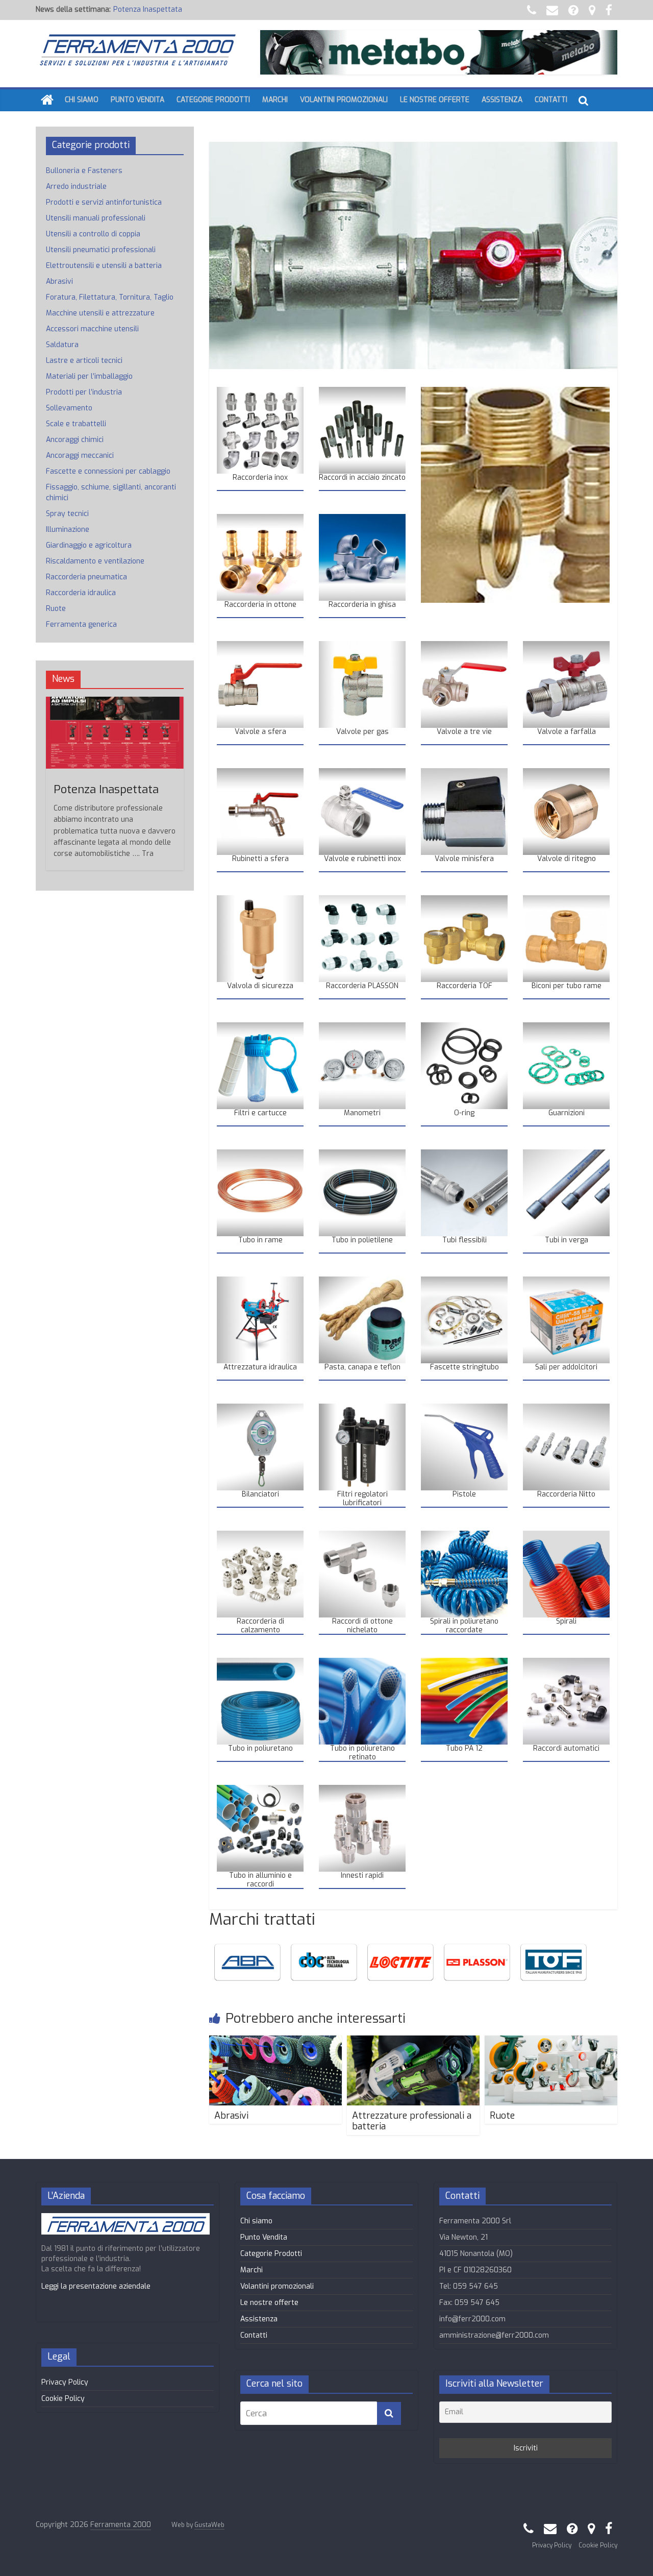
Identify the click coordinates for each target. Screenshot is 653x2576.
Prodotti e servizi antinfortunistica (104, 202)
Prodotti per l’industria (84, 392)
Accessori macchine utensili (92, 329)
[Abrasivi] (275, 2042)
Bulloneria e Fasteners (84, 171)
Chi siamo (82, 100)
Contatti (551, 100)
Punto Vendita (137, 100)
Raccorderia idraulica (81, 593)
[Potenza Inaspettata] (115, 702)
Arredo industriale (76, 187)
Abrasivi (231, 2116)
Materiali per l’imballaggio (89, 376)
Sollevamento (69, 408)
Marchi (275, 100)
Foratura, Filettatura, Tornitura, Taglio (110, 297)
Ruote (502, 2116)
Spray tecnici (67, 514)
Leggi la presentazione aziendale (96, 2286)
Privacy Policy (65, 2382)
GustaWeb (209, 2525)
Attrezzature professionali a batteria (412, 2121)
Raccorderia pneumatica (154, 14)
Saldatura (62, 345)
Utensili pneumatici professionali (101, 250)
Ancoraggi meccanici (80, 456)
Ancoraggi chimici (75, 440)
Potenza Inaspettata (106, 789)
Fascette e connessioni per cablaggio (108, 471)
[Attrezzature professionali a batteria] (413, 2042)
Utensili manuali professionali (96, 218)
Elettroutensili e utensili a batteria (104, 266)
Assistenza (502, 100)
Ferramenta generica (81, 624)
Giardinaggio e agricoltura (89, 545)
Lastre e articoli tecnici (84, 361)
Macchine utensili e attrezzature (100, 313)
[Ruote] (551, 2042)
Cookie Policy (63, 2399)
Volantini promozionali (344, 100)
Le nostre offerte (435, 100)
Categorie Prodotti (213, 100)
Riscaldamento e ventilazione (95, 561)
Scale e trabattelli (76, 424)
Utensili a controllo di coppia (93, 234)
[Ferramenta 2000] (47, 100)
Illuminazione (68, 530)
